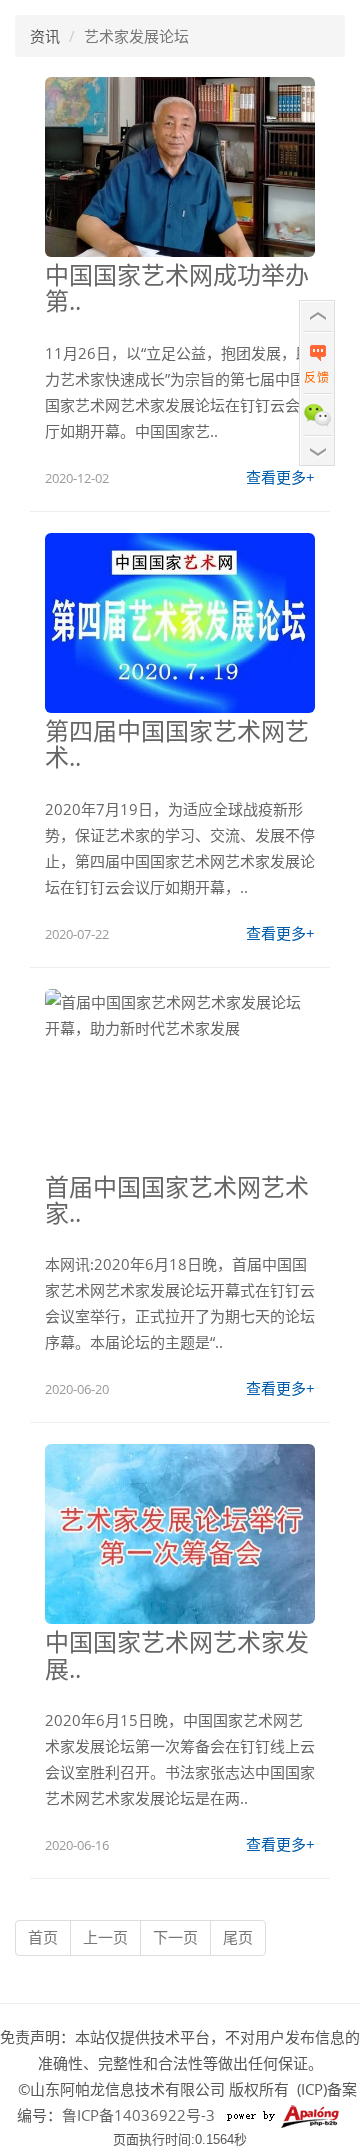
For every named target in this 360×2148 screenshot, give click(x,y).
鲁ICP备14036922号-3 (138, 2115)
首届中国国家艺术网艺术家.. (177, 1199)
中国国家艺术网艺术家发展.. (177, 1654)
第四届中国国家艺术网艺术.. (177, 743)
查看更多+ (280, 477)
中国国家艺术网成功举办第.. (177, 287)
